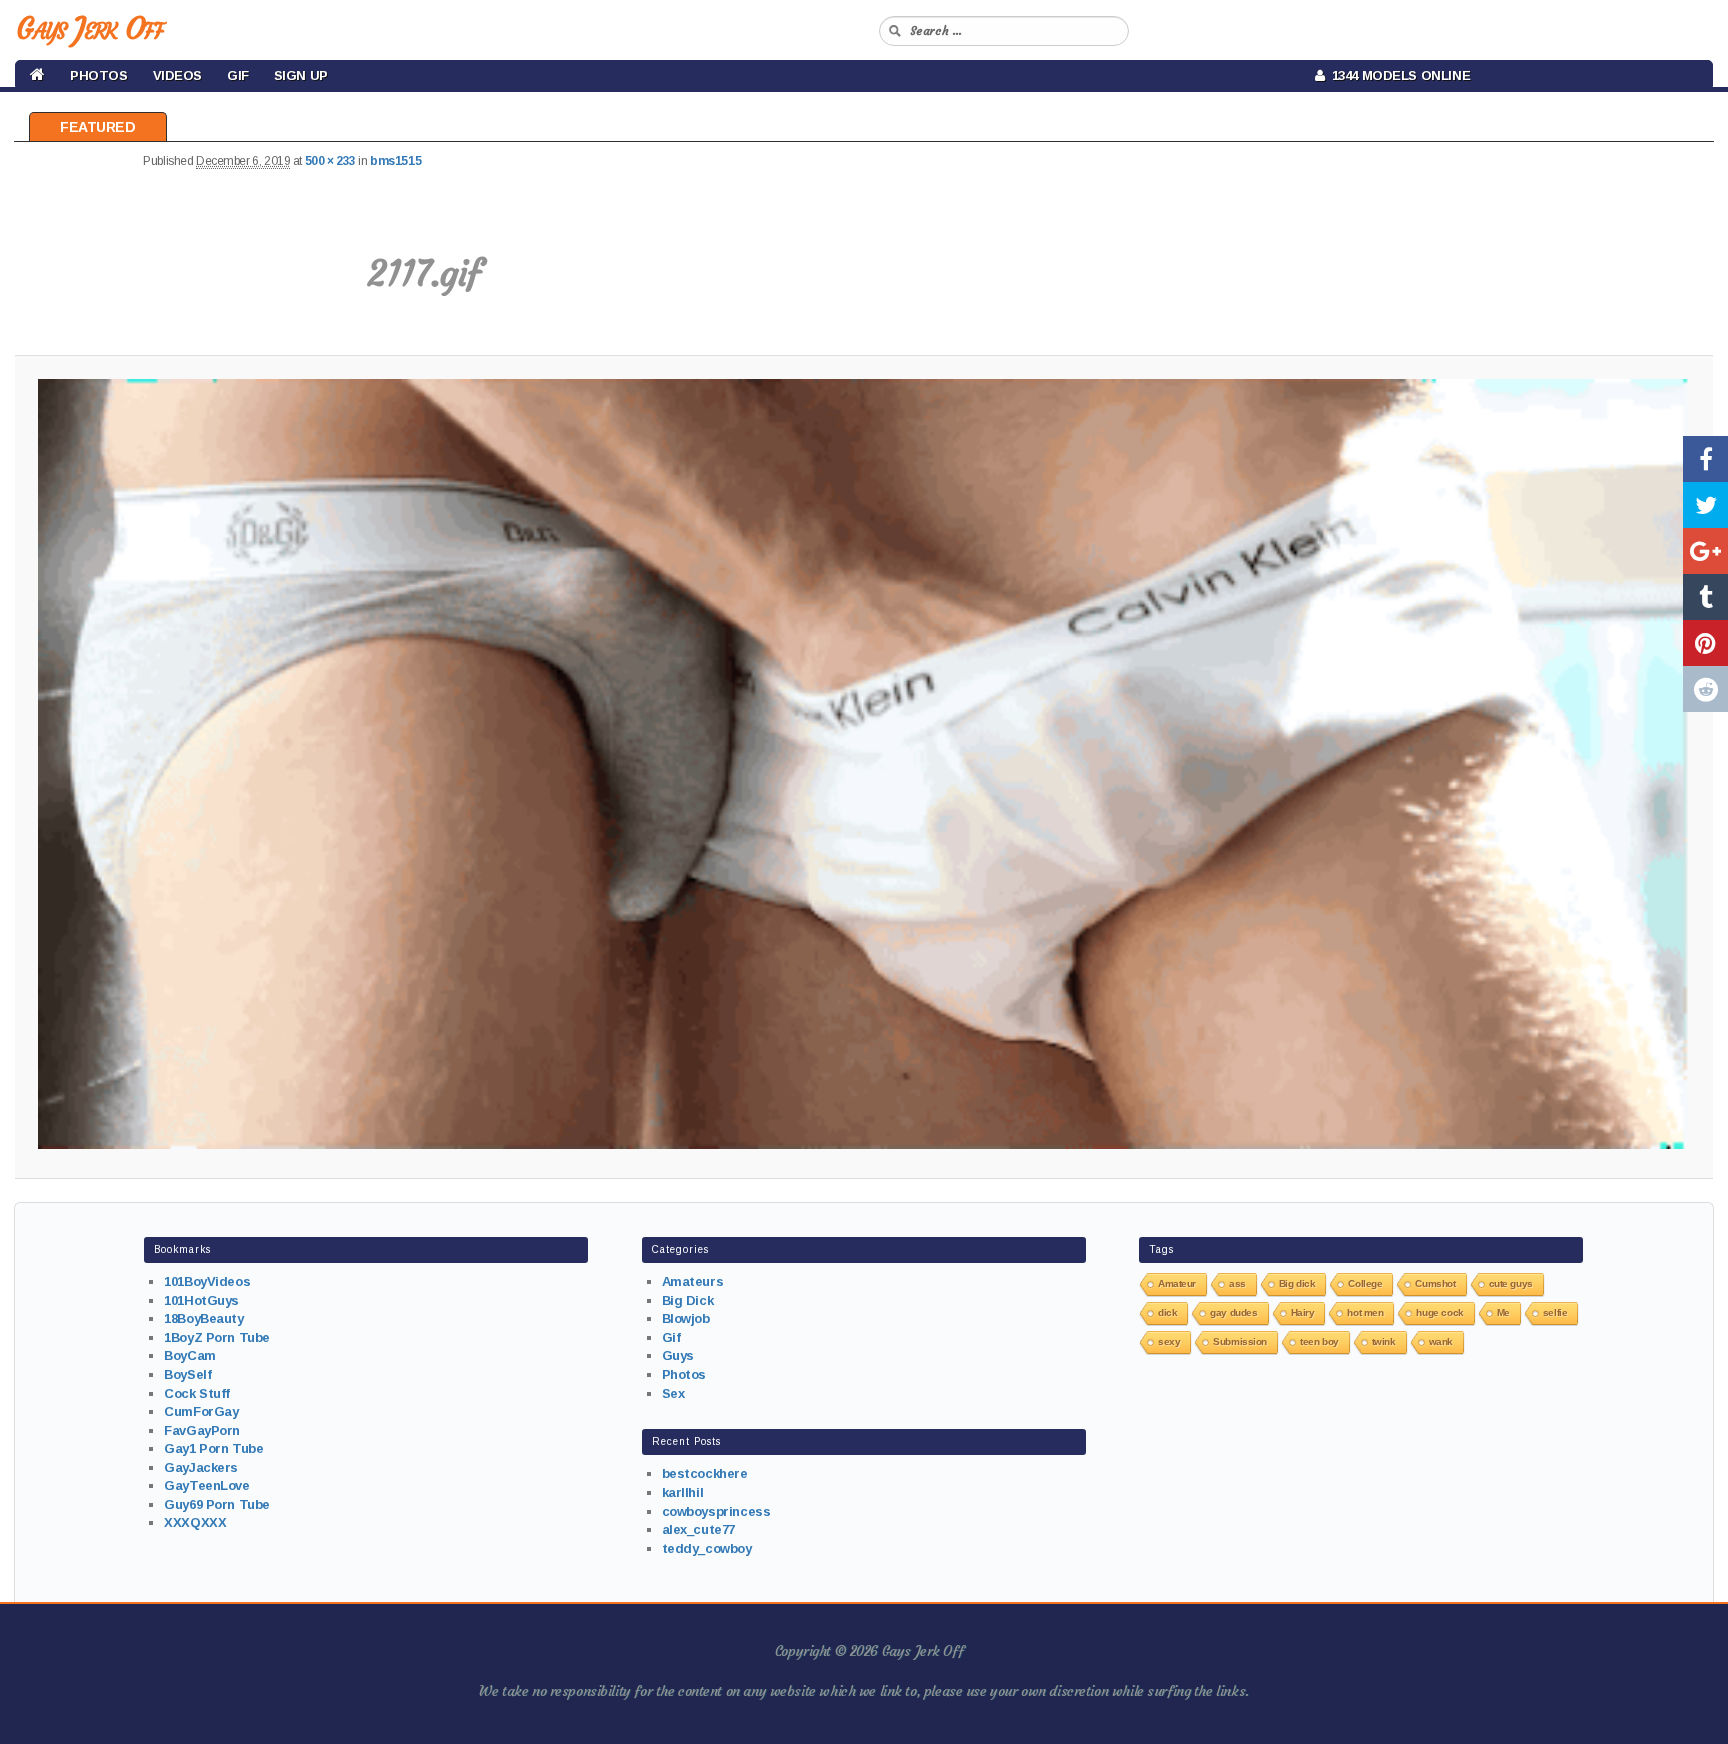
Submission (1240, 1341)
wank (1441, 1341)
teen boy (1319, 1341)
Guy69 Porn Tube (217, 1504)
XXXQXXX (195, 1522)
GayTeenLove (206, 1485)
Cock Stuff (197, 1393)
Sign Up (301, 75)
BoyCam (189, 1355)
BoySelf (187, 1374)
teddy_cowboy (707, 1548)
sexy (1169, 1341)
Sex (673, 1393)
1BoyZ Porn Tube (217, 1337)
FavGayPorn (202, 1430)
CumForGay (201, 1411)
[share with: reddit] (1705, 689)
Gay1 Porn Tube (213, 1448)
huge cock (1439, 1312)
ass (1237, 1283)
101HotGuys (201, 1300)
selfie (1555, 1312)
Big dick (1297, 1283)
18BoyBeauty (203, 1318)
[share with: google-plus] (1705, 551)
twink (1384, 1341)
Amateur (1177, 1283)
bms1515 (395, 161)
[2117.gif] (864, 764)
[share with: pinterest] (1705, 643)
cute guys (1511, 1283)
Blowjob (686, 1318)
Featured (98, 127)
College (1365, 1283)
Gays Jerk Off (89, 28)
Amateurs (693, 1281)
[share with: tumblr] (1705, 597)
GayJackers (201, 1467)
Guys (678, 1355)
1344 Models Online (1398, 75)
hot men (1365, 1312)
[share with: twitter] (1705, 505)
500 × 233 (330, 161)
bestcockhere (705, 1473)
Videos (177, 75)
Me (1503, 1312)
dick (1167, 1312)
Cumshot (1435, 1283)
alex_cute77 (698, 1529)
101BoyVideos (207, 1281)
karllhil (683, 1492)
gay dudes (1233, 1312)
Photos (98, 75)
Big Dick (688, 1300)
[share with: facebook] (1705, 459)
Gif (238, 75)
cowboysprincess (716, 1511)
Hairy (1303, 1312)
